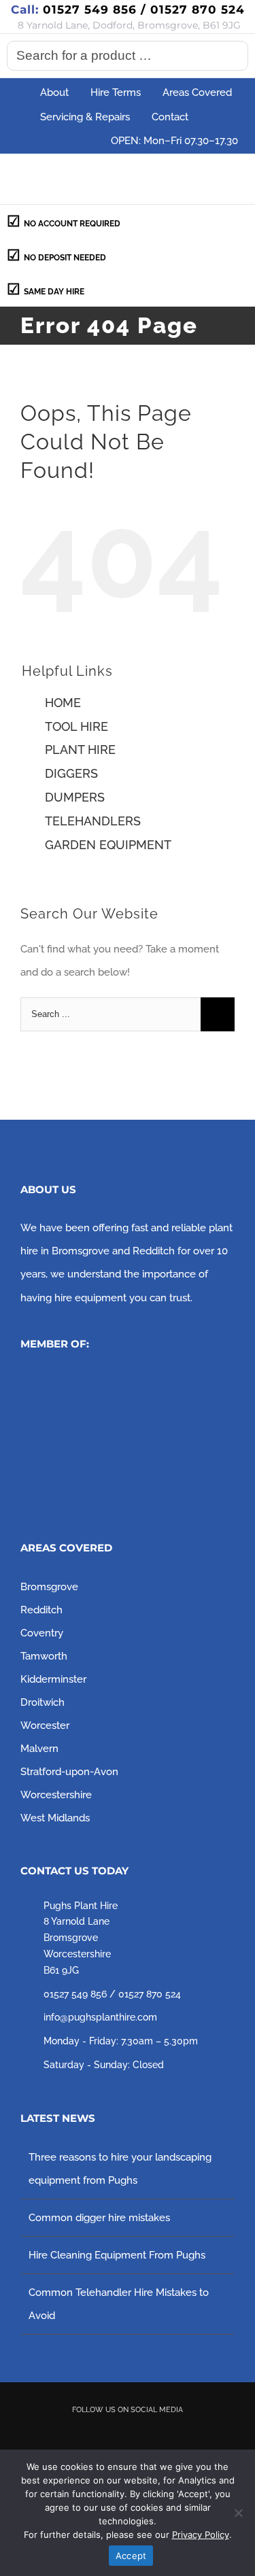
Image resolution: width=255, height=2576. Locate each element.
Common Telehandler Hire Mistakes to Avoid (119, 2304)
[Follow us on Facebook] (69, 2434)
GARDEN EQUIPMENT (108, 845)
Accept (131, 2556)
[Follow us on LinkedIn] (186, 2434)
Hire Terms (116, 92)
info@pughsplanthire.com (100, 2017)
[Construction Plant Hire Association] (122, 1382)
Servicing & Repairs (85, 117)
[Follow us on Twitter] (108, 2434)
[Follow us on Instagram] (147, 2434)
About (54, 92)
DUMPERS (75, 797)
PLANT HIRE (80, 750)
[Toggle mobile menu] (229, 178)
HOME (63, 703)
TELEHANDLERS (93, 821)
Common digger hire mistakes (99, 2218)
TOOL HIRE (76, 726)
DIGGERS (71, 773)
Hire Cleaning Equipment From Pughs (117, 2255)
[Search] (234, 56)
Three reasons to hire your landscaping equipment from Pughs (120, 2169)
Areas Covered (197, 92)
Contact (170, 117)
